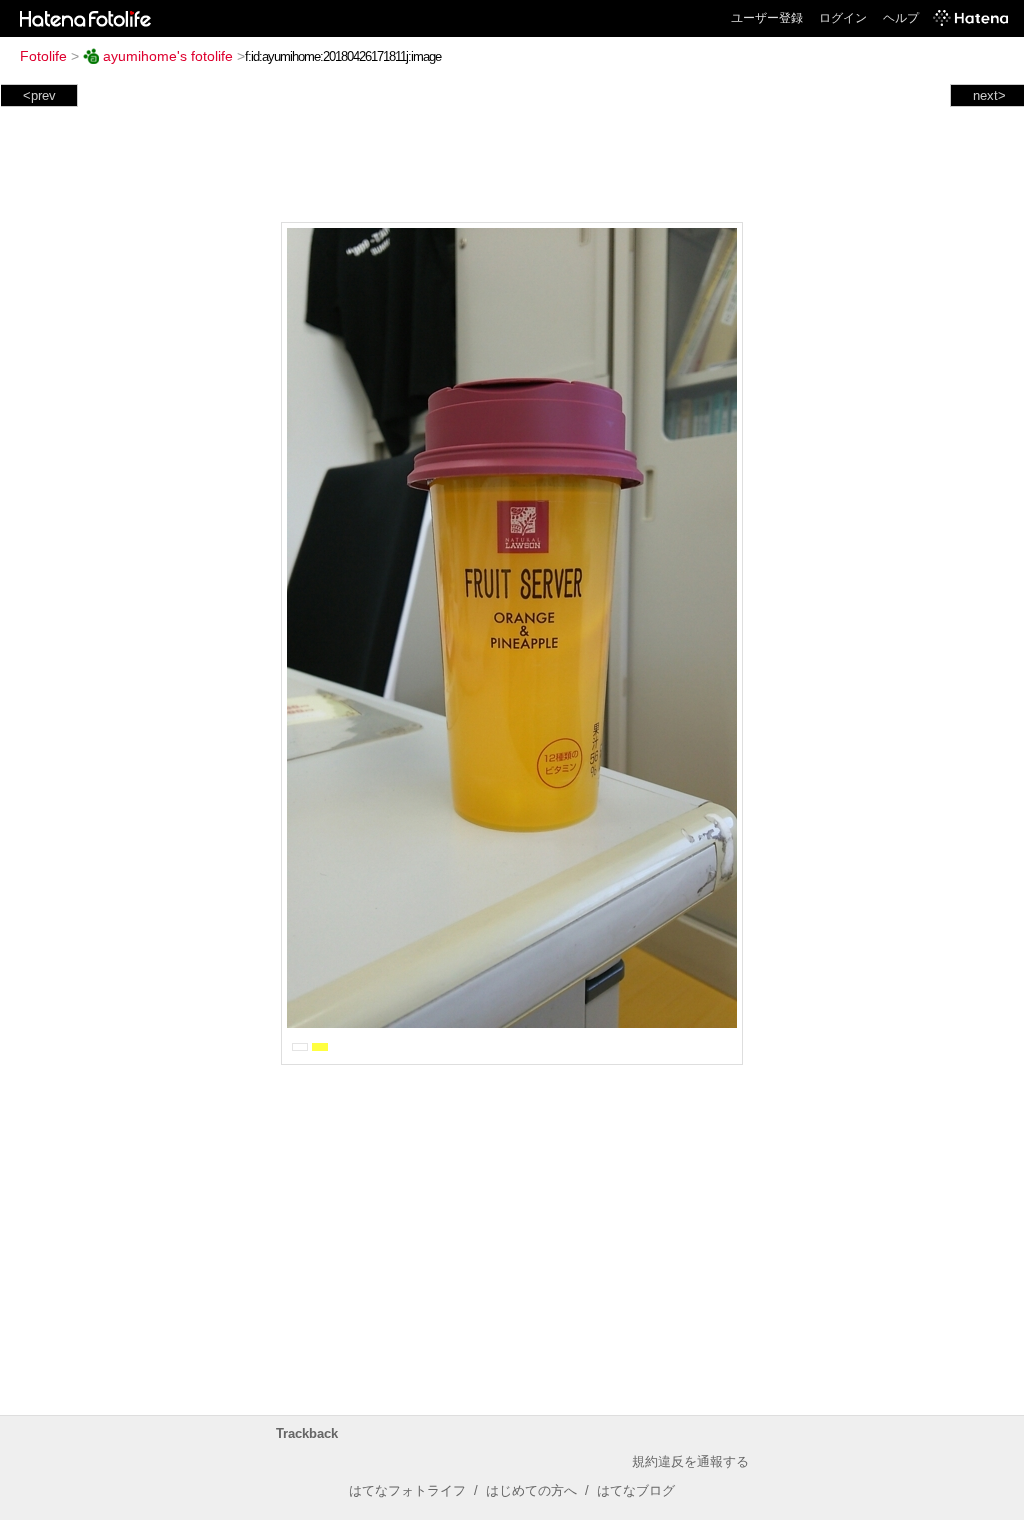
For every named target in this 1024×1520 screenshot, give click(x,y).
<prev (39, 95)
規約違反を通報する (690, 1461)
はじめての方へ (531, 1490)
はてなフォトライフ (407, 1490)
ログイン (843, 18)
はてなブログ (636, 1490)
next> (989, 95)
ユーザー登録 (767, 18)
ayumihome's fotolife (168, 56)
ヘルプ (901, 18)
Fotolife (43, 56)
